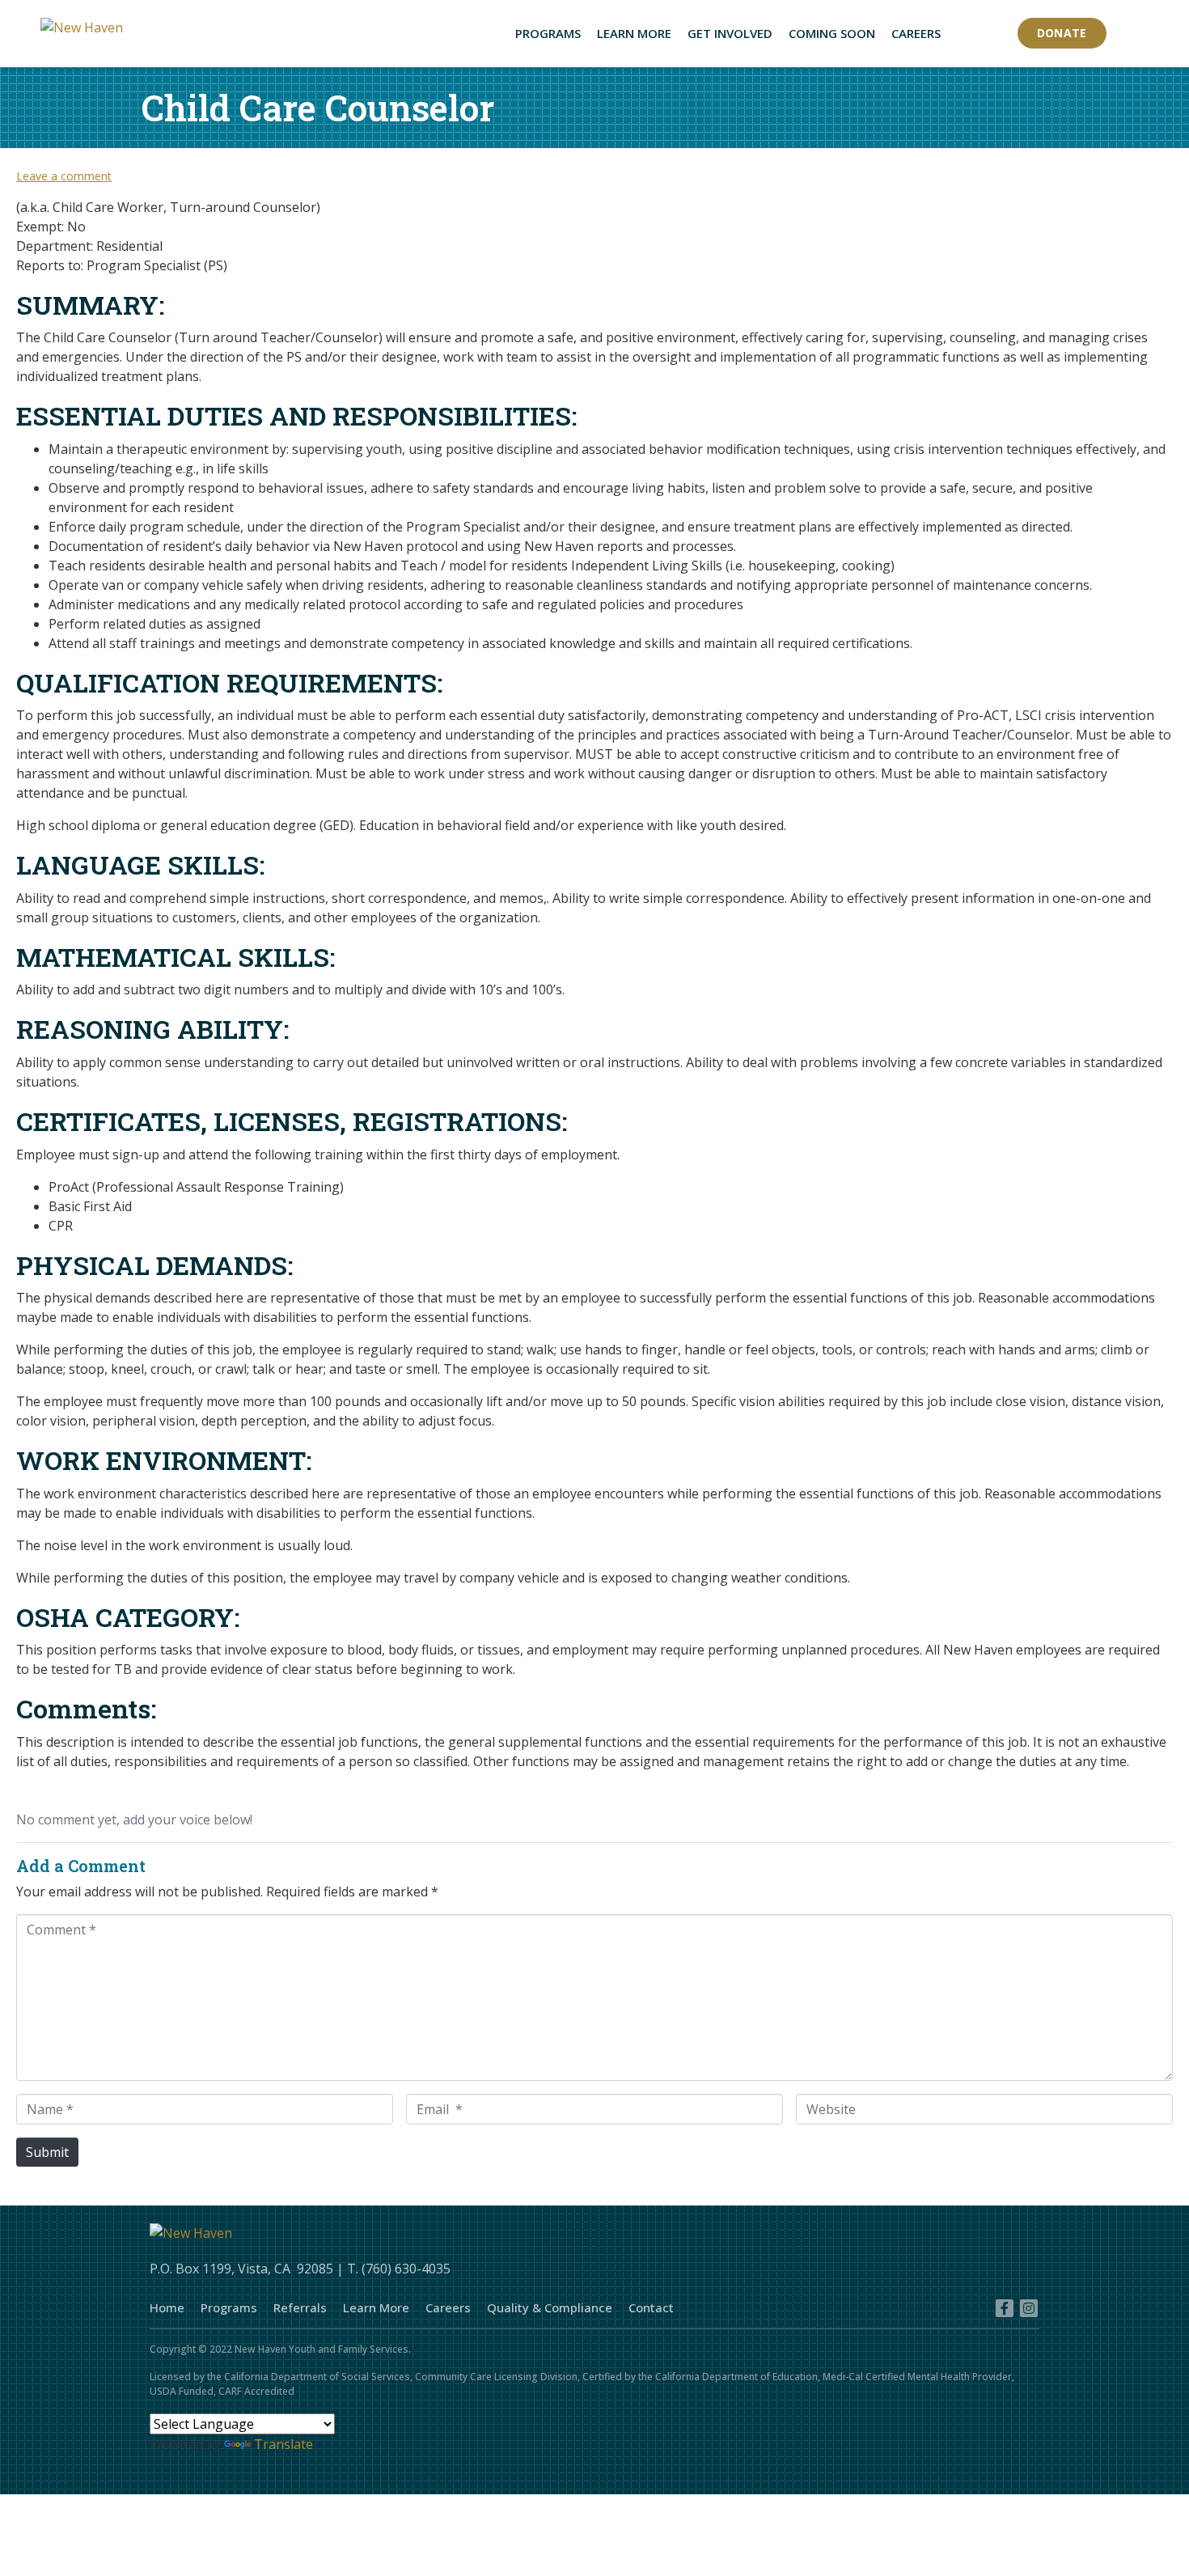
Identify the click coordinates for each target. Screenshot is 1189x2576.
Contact (651, 2307)
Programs (229, 2307)
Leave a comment (64, 176)
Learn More (376, 2307)
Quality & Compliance (550, 2307)
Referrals (300, 2307)
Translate (283, 2444)
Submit (47, 2152)
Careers (448, 2307)
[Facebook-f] (1005, 2308)
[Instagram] (1029, 2308)
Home (167, 2307)
